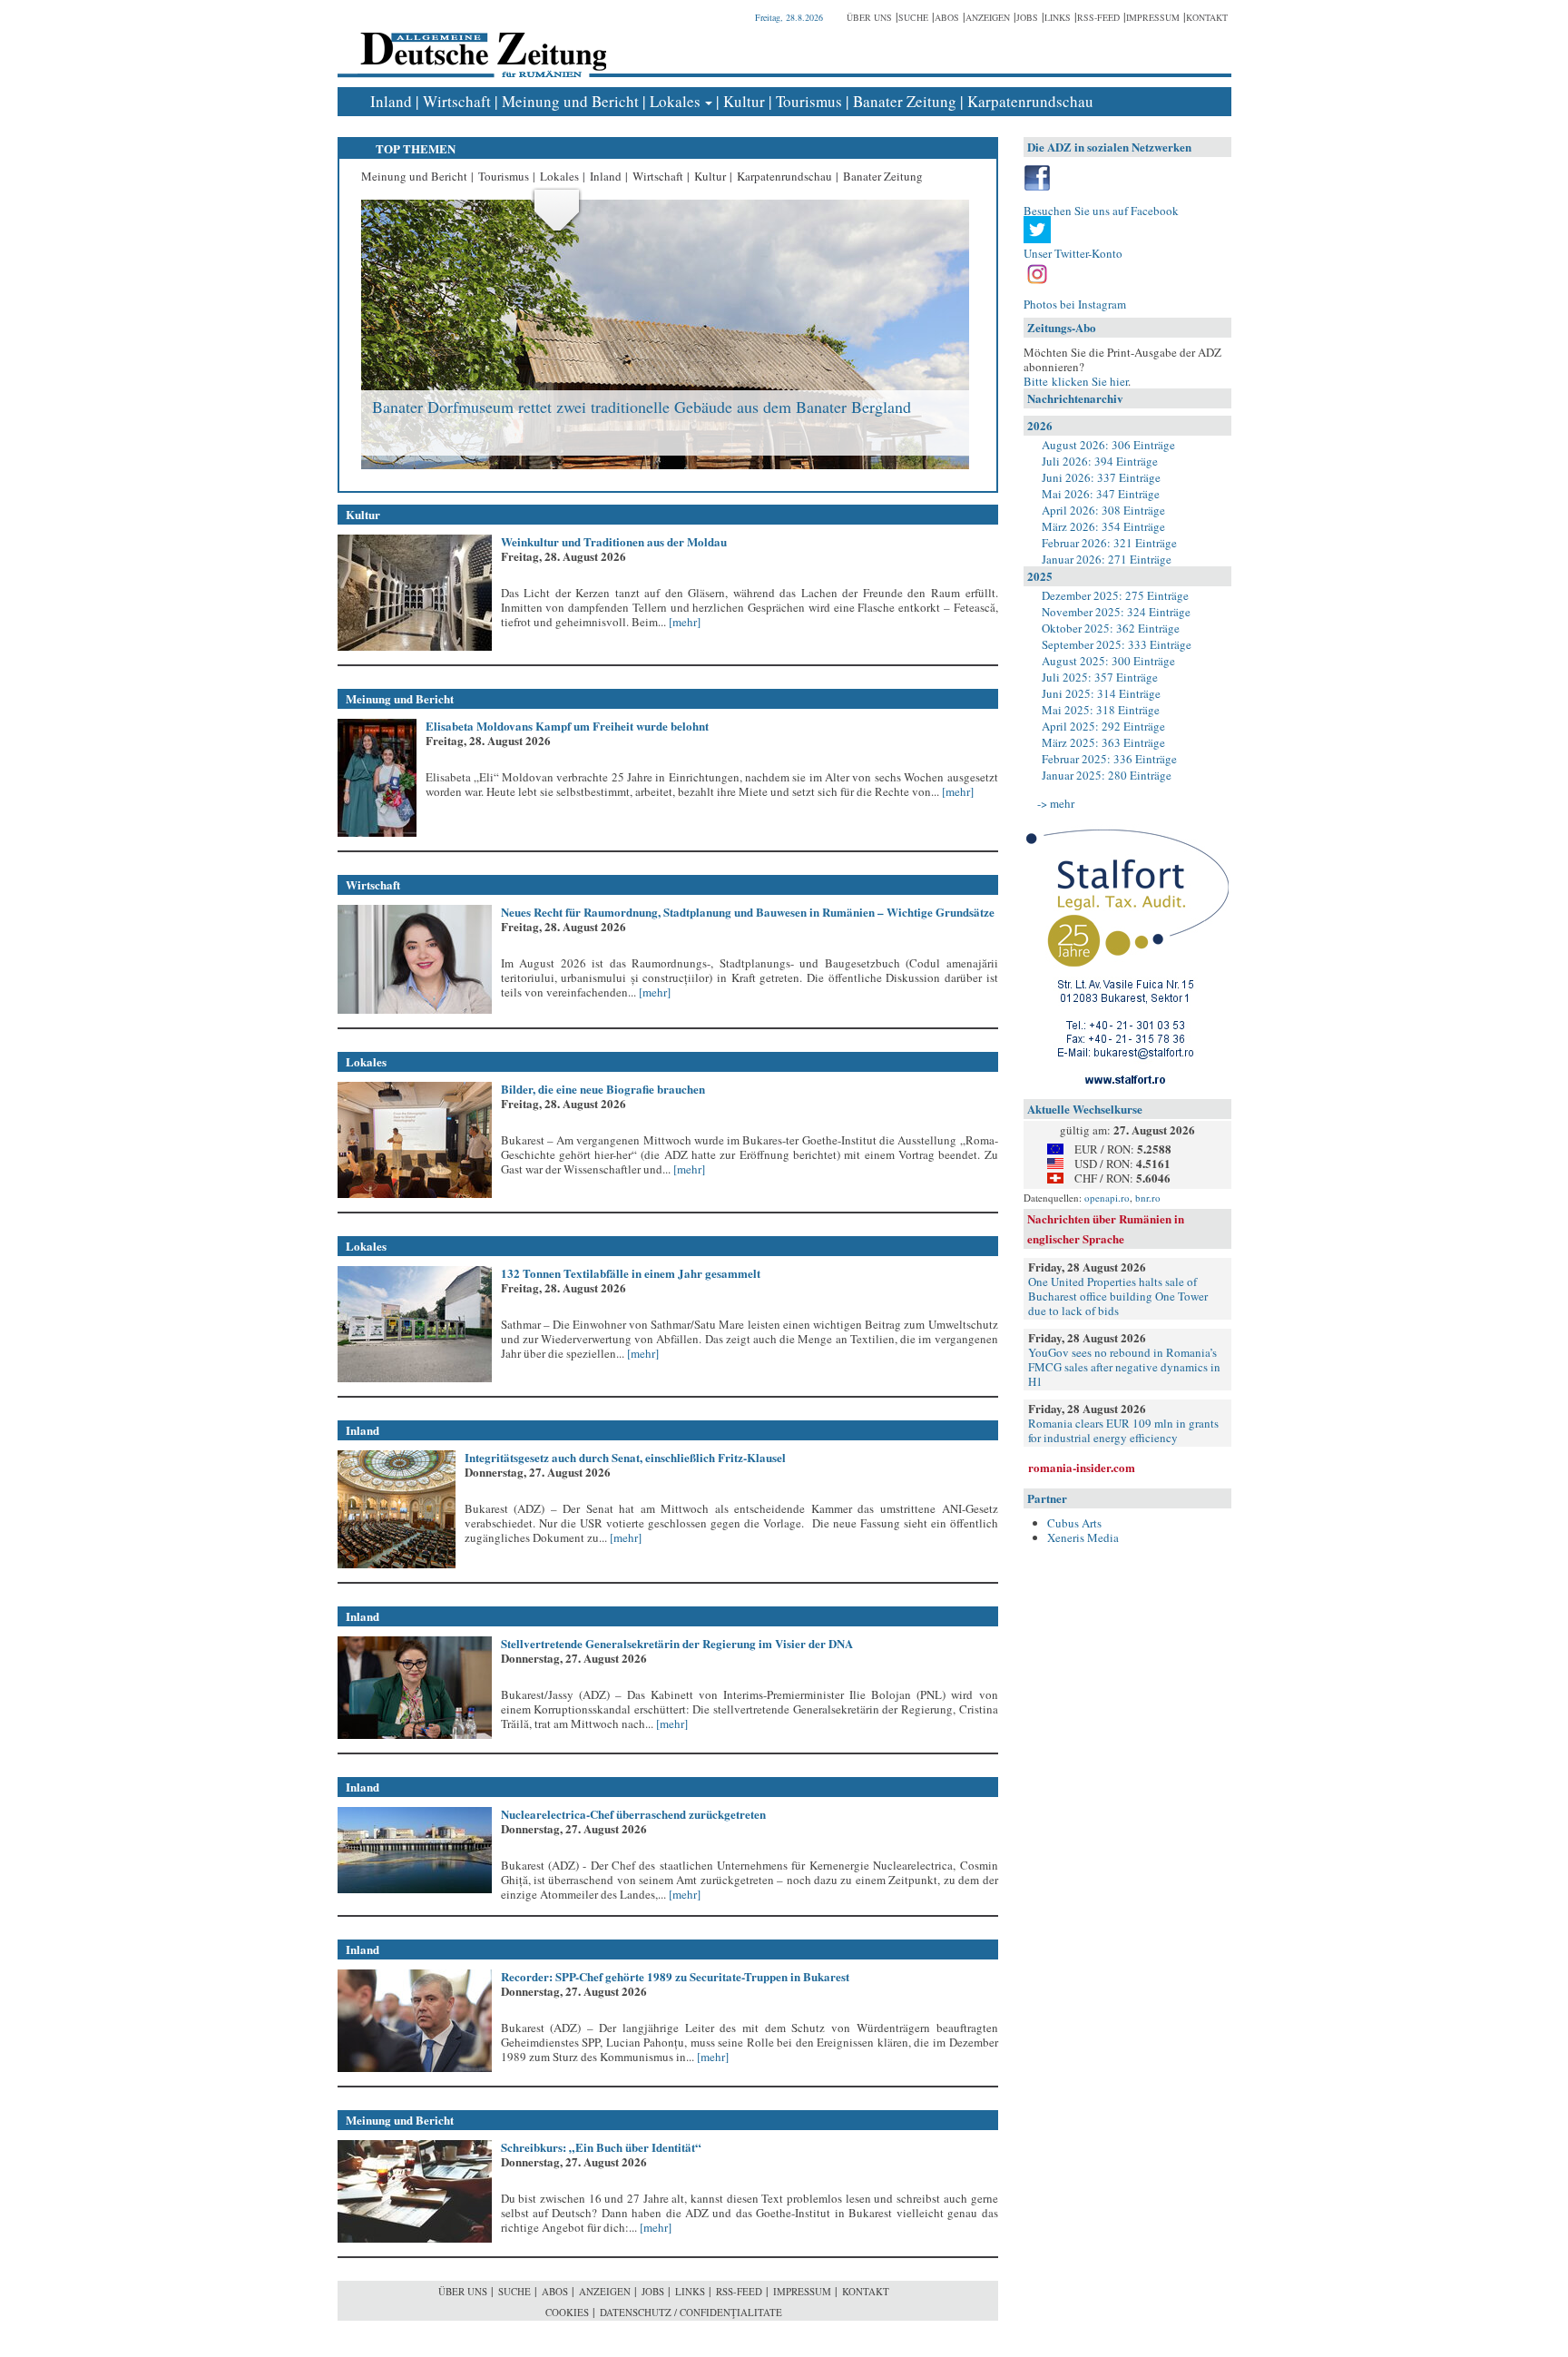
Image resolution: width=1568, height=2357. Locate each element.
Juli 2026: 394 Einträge (1100, 461)
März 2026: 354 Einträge (1103, 526)
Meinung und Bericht (570, 101)
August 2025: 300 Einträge (1108, 661)
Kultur (744, 101)
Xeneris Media (1083, 1537)
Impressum (1153, 17)
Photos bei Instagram (1075, 304)
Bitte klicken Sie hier (1076, 381)
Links (1058, 17)
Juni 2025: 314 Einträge (1101, 693)
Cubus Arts (1074, 1523)
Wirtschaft (457, 101)
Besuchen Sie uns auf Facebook (1101, 211)
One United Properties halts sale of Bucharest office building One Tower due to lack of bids (1118, 1296)
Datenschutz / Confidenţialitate (691, 2312)
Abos (947, 17)
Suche (913, 17)
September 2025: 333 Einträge (1117, 644)
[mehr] (683, 622)
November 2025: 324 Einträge (1116, 612)
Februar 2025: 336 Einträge (1109, 759)
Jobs (1027, 17)
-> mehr (1056, 803)
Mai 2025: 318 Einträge (1101, 710)
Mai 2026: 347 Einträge (1101, 494)
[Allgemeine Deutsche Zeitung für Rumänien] (480, 41)
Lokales (675, 101)
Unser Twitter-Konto (1073, 253)
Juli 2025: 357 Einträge (1100, 677)
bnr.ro (1148, 1198)
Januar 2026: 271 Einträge (1107, 559)
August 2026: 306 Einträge (1108, 445)
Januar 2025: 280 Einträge (1107, 775)
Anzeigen (988, 17)
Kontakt (1207, 17)
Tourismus (809, 101)
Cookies (567, 2312)
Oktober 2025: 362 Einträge (1111, 628)
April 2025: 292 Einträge (1103, 726)
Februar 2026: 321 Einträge (1109, 543)
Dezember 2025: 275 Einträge (1115, 595)
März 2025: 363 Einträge (1103, 742)
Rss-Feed (1098, 17)
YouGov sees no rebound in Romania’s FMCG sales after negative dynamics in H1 (1124, 1367)
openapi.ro (1107, 1198)
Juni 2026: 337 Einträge (1101, 477)
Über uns (869, 17)
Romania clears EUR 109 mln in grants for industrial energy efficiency (1123, 1430)
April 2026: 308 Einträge (1103, 510)
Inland (391, 101)
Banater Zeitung (905, 101)
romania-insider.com (1082, 1467)
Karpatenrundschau (1030, 101)
